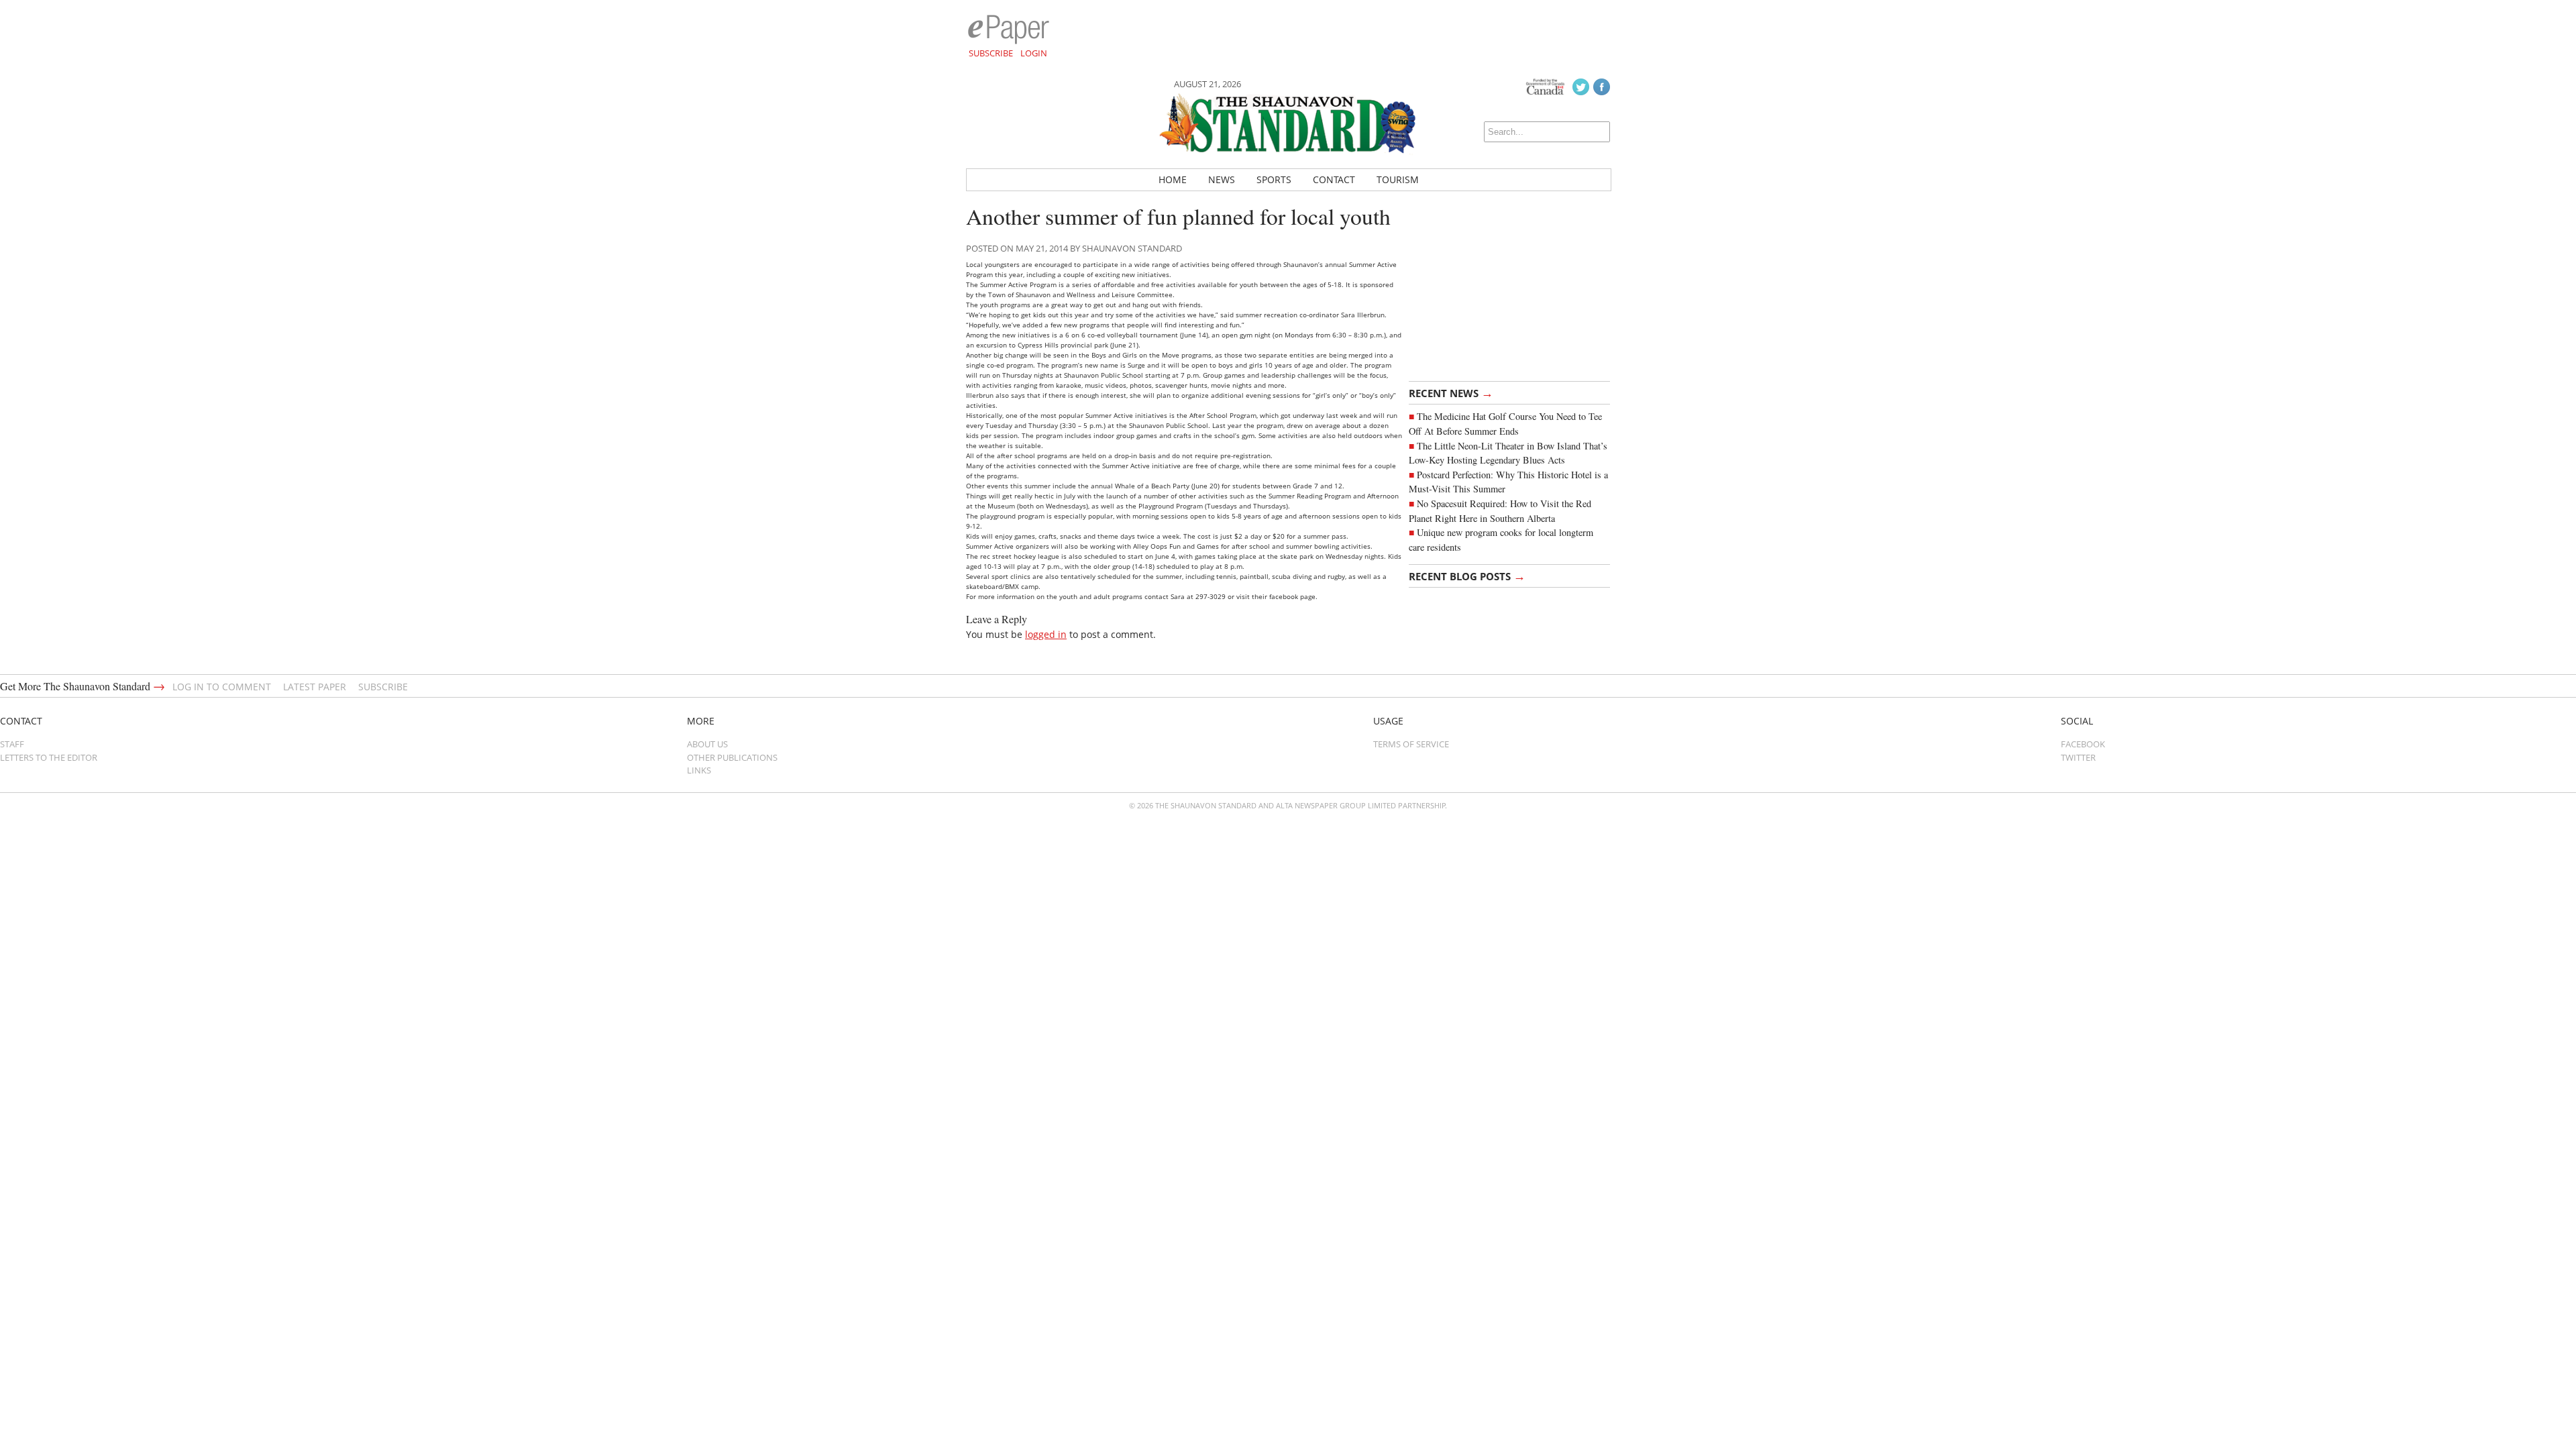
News (1222, 179)
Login (1034, 53)
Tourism (1398, 179)
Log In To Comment (222, 687)
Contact (1334, 179)
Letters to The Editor (49, 757)
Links (699, 770)
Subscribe (991, 53)
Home (1173, 179)
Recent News (1451, 392)
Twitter (2078, 757)
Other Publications (732, 757)
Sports (1274, 179)
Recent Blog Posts (1467, 576)
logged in (1046, 634)
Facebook (2083, 744)
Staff (12, 744)
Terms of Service (1411, 744)
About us (707, 744)
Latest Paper (315, 687)
